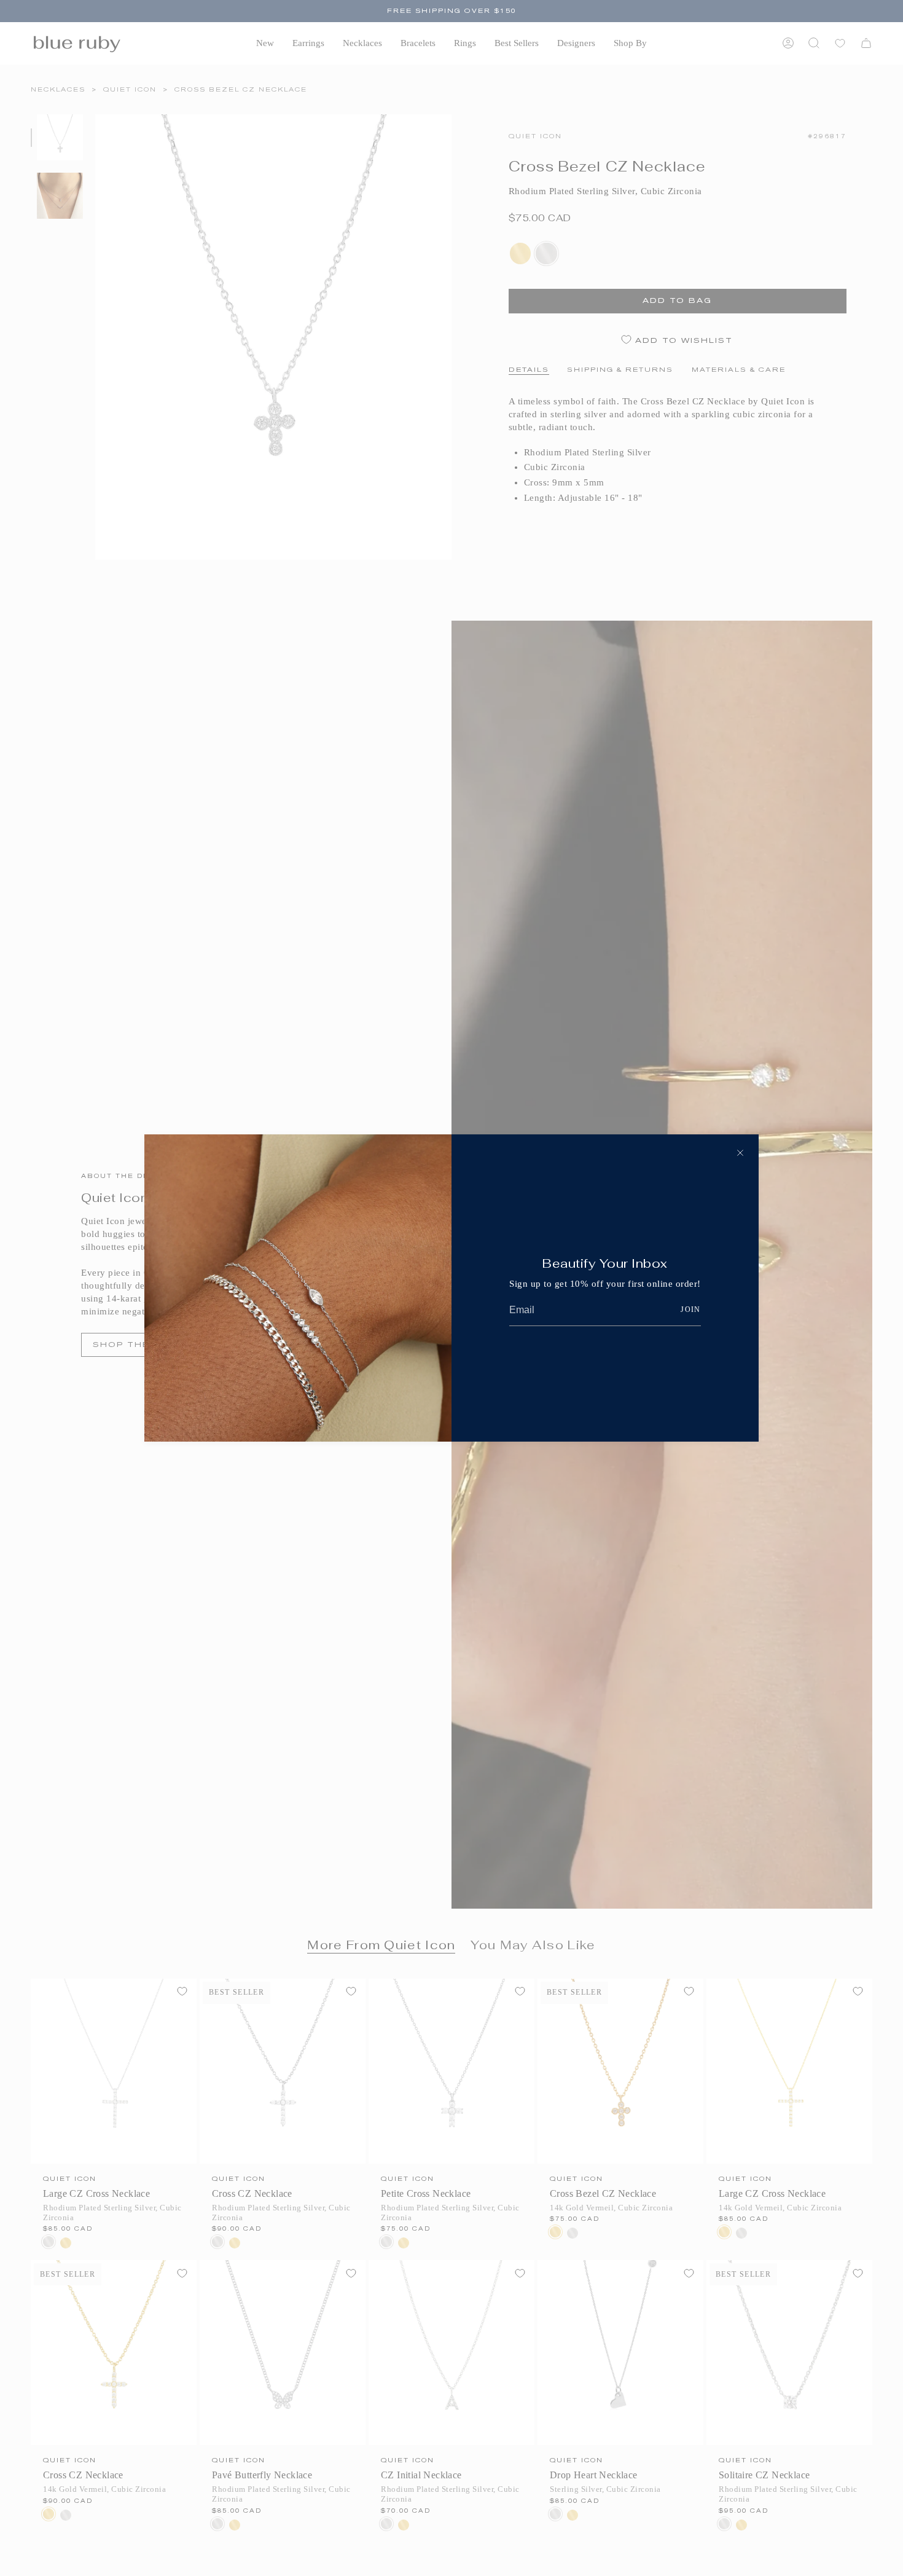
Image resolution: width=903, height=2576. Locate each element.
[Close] (740, 1153)
